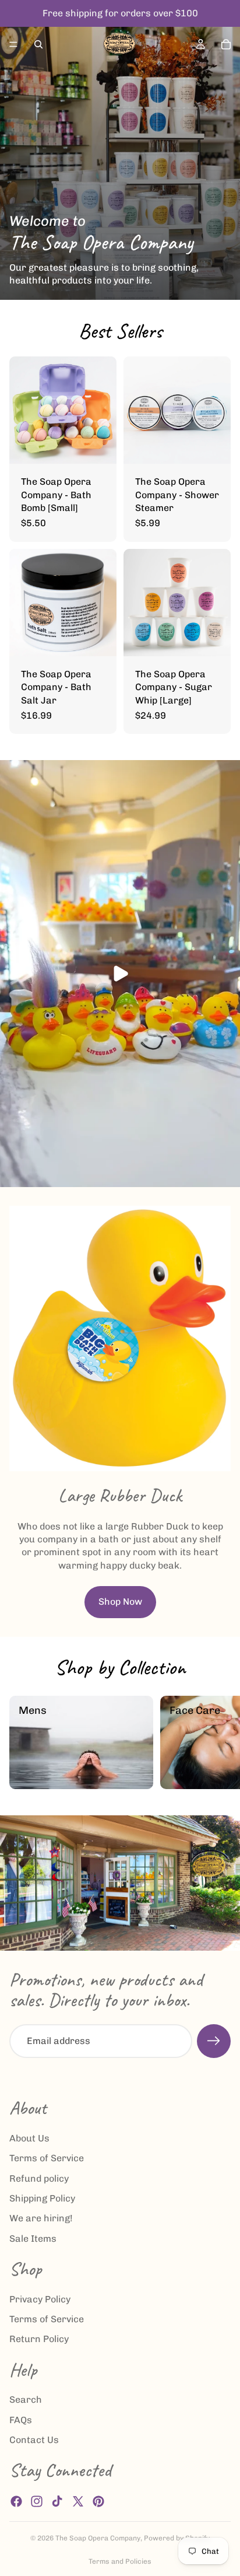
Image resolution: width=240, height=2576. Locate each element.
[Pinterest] (98, 2501)
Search (26, 2400)
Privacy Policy (40, 2299)
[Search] (38, 44)
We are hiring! (41, 2219)
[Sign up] (214, 2041)
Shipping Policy (42, 2198)
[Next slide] (218, 1742)
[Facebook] (16, 2501)
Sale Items (33, 2239)
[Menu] (13, 44)
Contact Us (34, 2440)
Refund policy (39, 2178)
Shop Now (120, 1602)
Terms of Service (47, 2159)
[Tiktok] (57, 2501)
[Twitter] (78, 2501)
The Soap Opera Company (98, 2538)
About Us (29, 2138)
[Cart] (226, 44)
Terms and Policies (120, 2561)
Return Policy (39, 2339)
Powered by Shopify (177, 2538)
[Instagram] (37, 2501)
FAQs (21, 2420)
